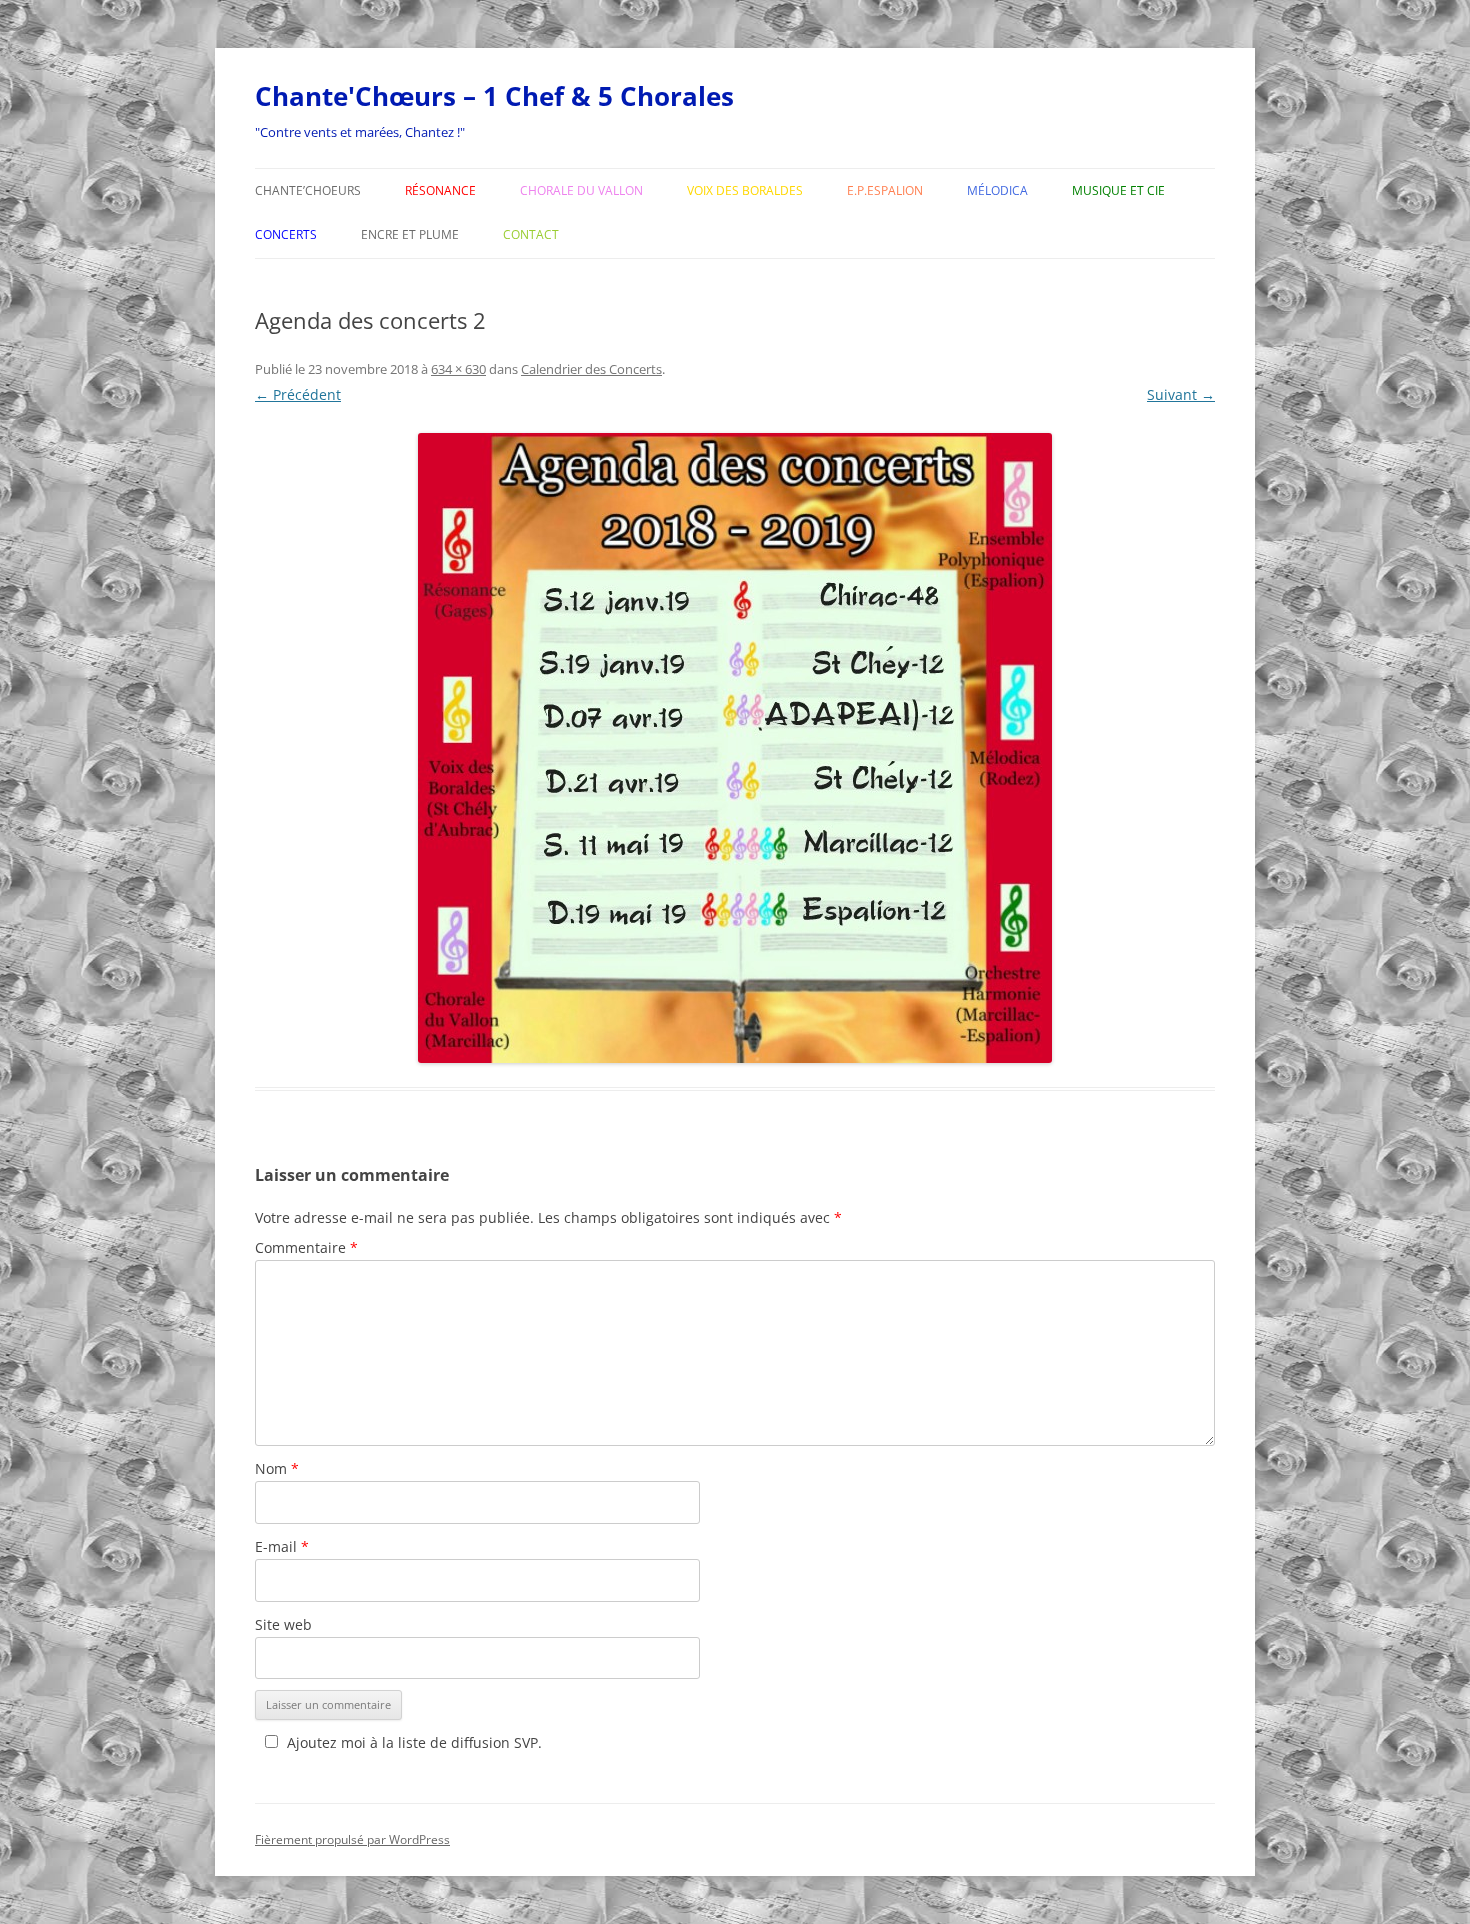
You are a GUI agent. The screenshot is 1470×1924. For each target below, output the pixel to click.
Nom (277, 1468)
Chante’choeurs (308, 190)
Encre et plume (410, 234)
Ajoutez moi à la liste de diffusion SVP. (414, 1742)
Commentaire (306, 1247)
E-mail (282, 1546)
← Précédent (298, 394)
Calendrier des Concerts (591, 369)
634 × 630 (458, 369)
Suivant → (1181, 394)
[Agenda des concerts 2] (735, 748)
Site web (283, 1624)
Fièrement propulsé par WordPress (352, 1839)
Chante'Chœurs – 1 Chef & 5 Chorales (494, 96)
